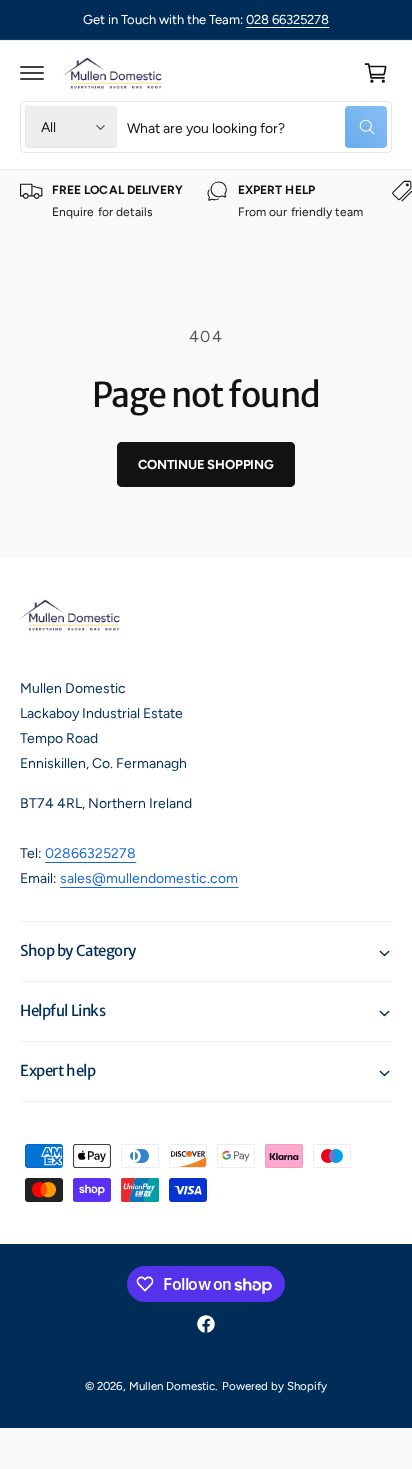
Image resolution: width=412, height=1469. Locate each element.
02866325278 (90, 853)
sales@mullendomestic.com (149, 878)
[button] (32, 73)
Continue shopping (206, 464)
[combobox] (257, 127)
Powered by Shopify (274, 1386)
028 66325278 (287, 19)
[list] (206, 212)
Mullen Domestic (172, 1386)
